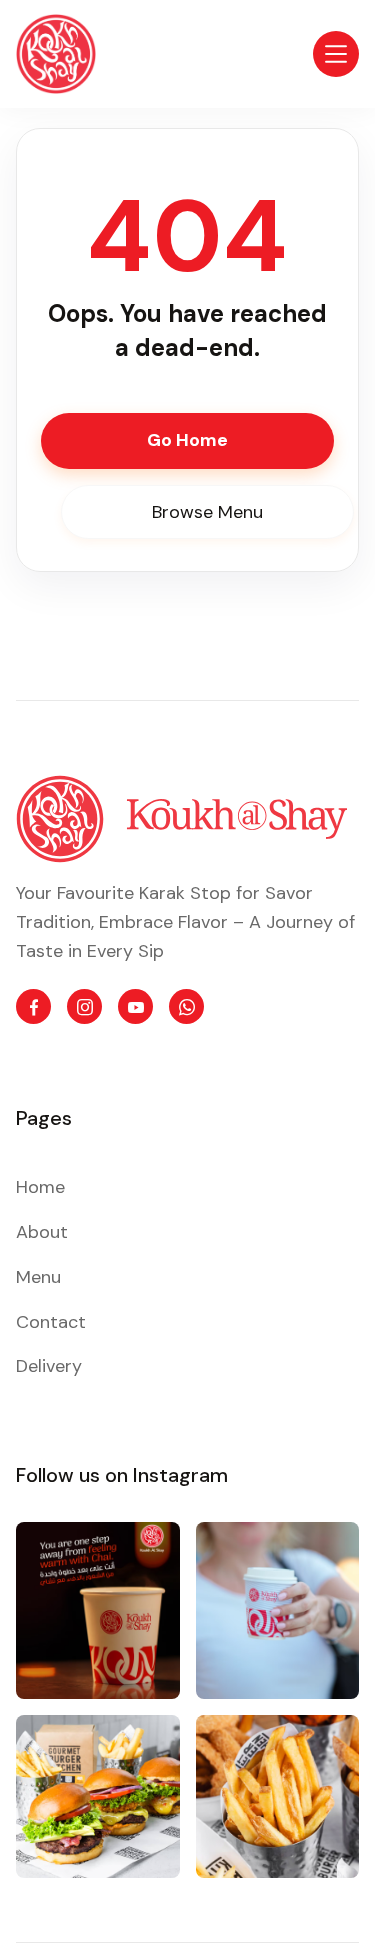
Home (40, 1187)
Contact (51, 1322)
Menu (38, 1277)
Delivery (49, 1366)
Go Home (187, 440)
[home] (56, 54)
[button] (336, 54)
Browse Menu (207, 512)
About (42, 1232)
